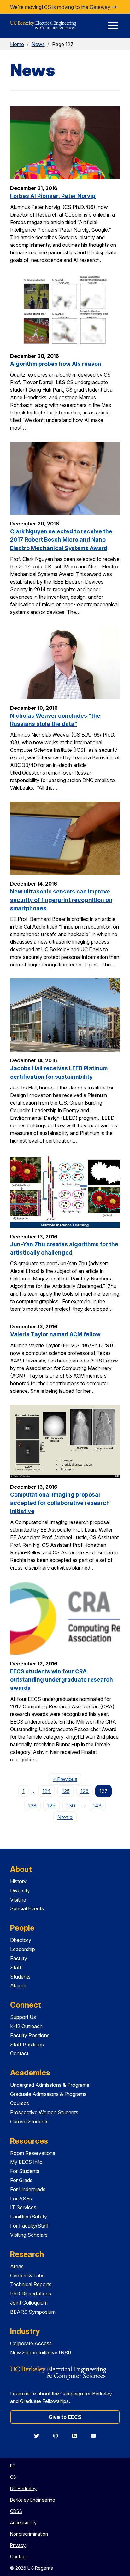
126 (85, 1791)
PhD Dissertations (31, 2294)
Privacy (18, 2545)
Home (17, 44)
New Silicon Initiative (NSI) (41, 2353)
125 (66, 1791)
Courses (20, 2103)
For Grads (21, 2180)
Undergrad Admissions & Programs (50, 2085)
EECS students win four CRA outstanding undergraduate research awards (62, 1680)
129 (51, 1806)
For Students (25, 2171)
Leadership (23, 1949)
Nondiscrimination (29, 2534)
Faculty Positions (30, 2035)
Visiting (18, 1900)
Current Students (29, 2122)
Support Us (23, 2017)
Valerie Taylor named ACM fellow (55, 1334)
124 (47, 1791)
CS (13, 2477)
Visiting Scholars (29, 2235)
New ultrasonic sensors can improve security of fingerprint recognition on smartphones (61, 900)
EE (13, 2466)
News (38, 44)
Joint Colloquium (29, 2303)
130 (71, 1806)
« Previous (67, 1779)
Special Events (27, 1908)
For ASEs (21, 2199)
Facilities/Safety (29, 2217)
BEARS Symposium (33, 2312)
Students (20, 1977)
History (18, 1881)
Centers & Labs (27, 2276)
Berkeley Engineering (33, 2500)
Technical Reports (31, 2284)
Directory (21, 1940)
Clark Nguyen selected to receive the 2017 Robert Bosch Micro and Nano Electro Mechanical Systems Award (61, 540)
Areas (17, 2266)
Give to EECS (65, 2417)
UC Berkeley (23, 2488)
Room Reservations (33, 2153)
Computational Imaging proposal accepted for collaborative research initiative (60, 1503)
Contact (19, 2053)
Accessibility (23, 2523)
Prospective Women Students (44, 2112)
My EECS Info (26, 2162)
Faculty (19, 1958)
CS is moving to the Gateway (78, 7)
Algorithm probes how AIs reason (56, 364)
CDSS (16, 2511)
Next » (67, 1817)
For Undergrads (28, 2189)
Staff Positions (27, 2045)
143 (97, 1806)
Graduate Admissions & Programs (48, 2094)
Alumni (18, 1985)
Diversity (20, 1890)
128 (32, 1806)
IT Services (23, 2207)
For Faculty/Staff (30, 2226)
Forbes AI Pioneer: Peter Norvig (53, 196)
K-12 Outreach (26, 2026)
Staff (16, 1968)
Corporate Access (31, 2343)
